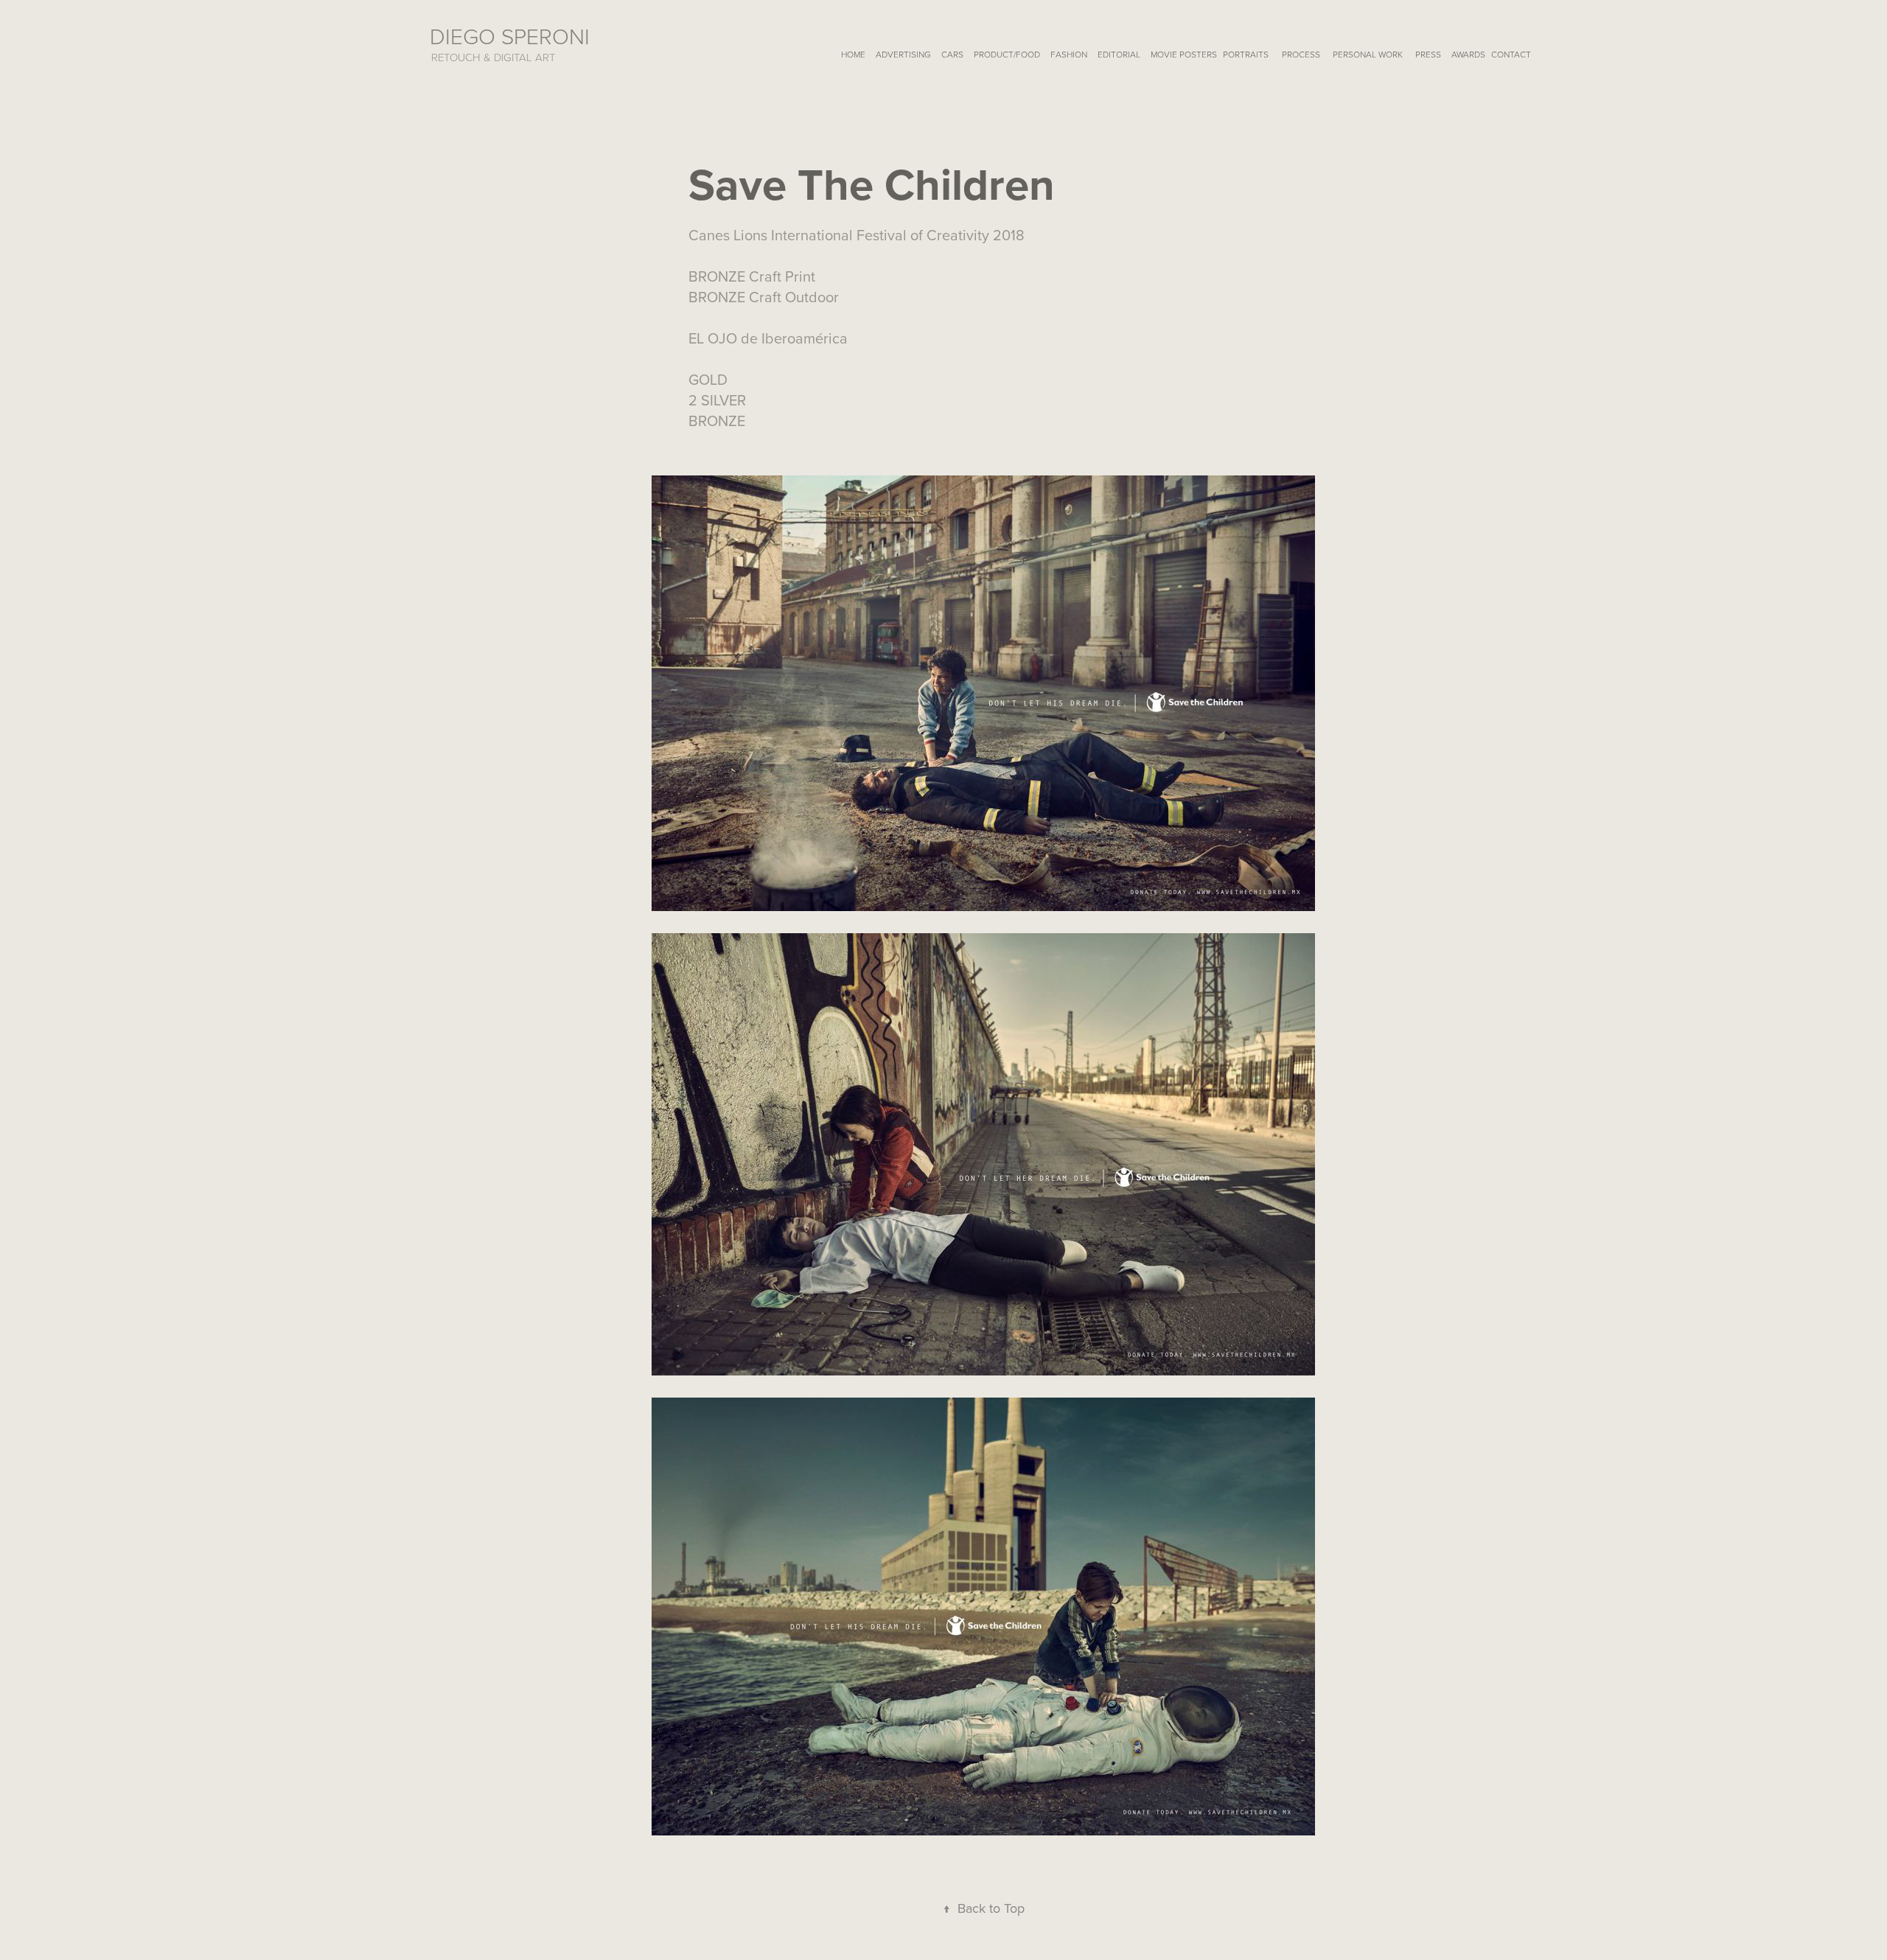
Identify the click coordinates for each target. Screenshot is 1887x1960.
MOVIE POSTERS (1184, 54)
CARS (952, 54)
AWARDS (1468, 54)
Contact (1511, 54)
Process (1301, 54)
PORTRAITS (1246, 54)
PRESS (1428, 54)
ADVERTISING (903, 54)
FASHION (1069, 54)
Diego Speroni (510, 36)
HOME (853, 54)
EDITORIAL (1119, 54)
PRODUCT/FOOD (1007, 54)
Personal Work (1368, 54)
